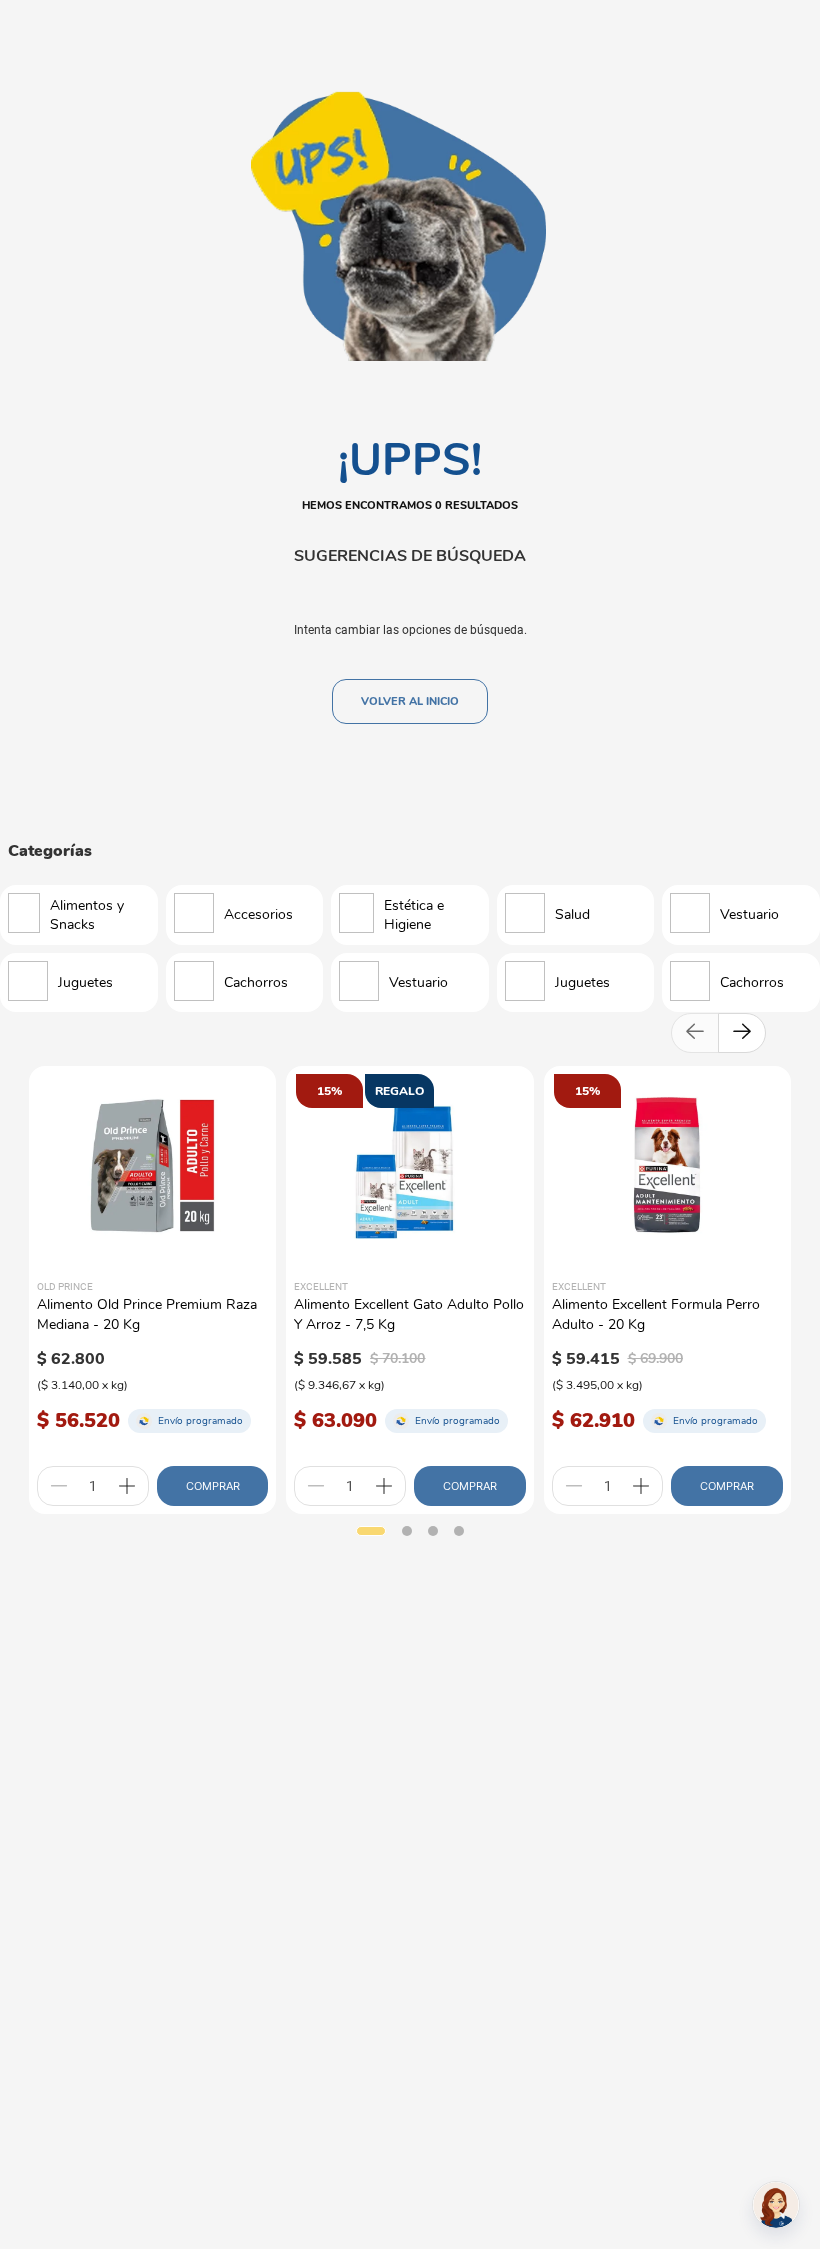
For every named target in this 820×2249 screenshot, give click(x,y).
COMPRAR (213, 1486)
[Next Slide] (742, 1033)
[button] (371, 1531)
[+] (127, 1486)
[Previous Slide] (695, 1033)
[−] (59, 1486)
